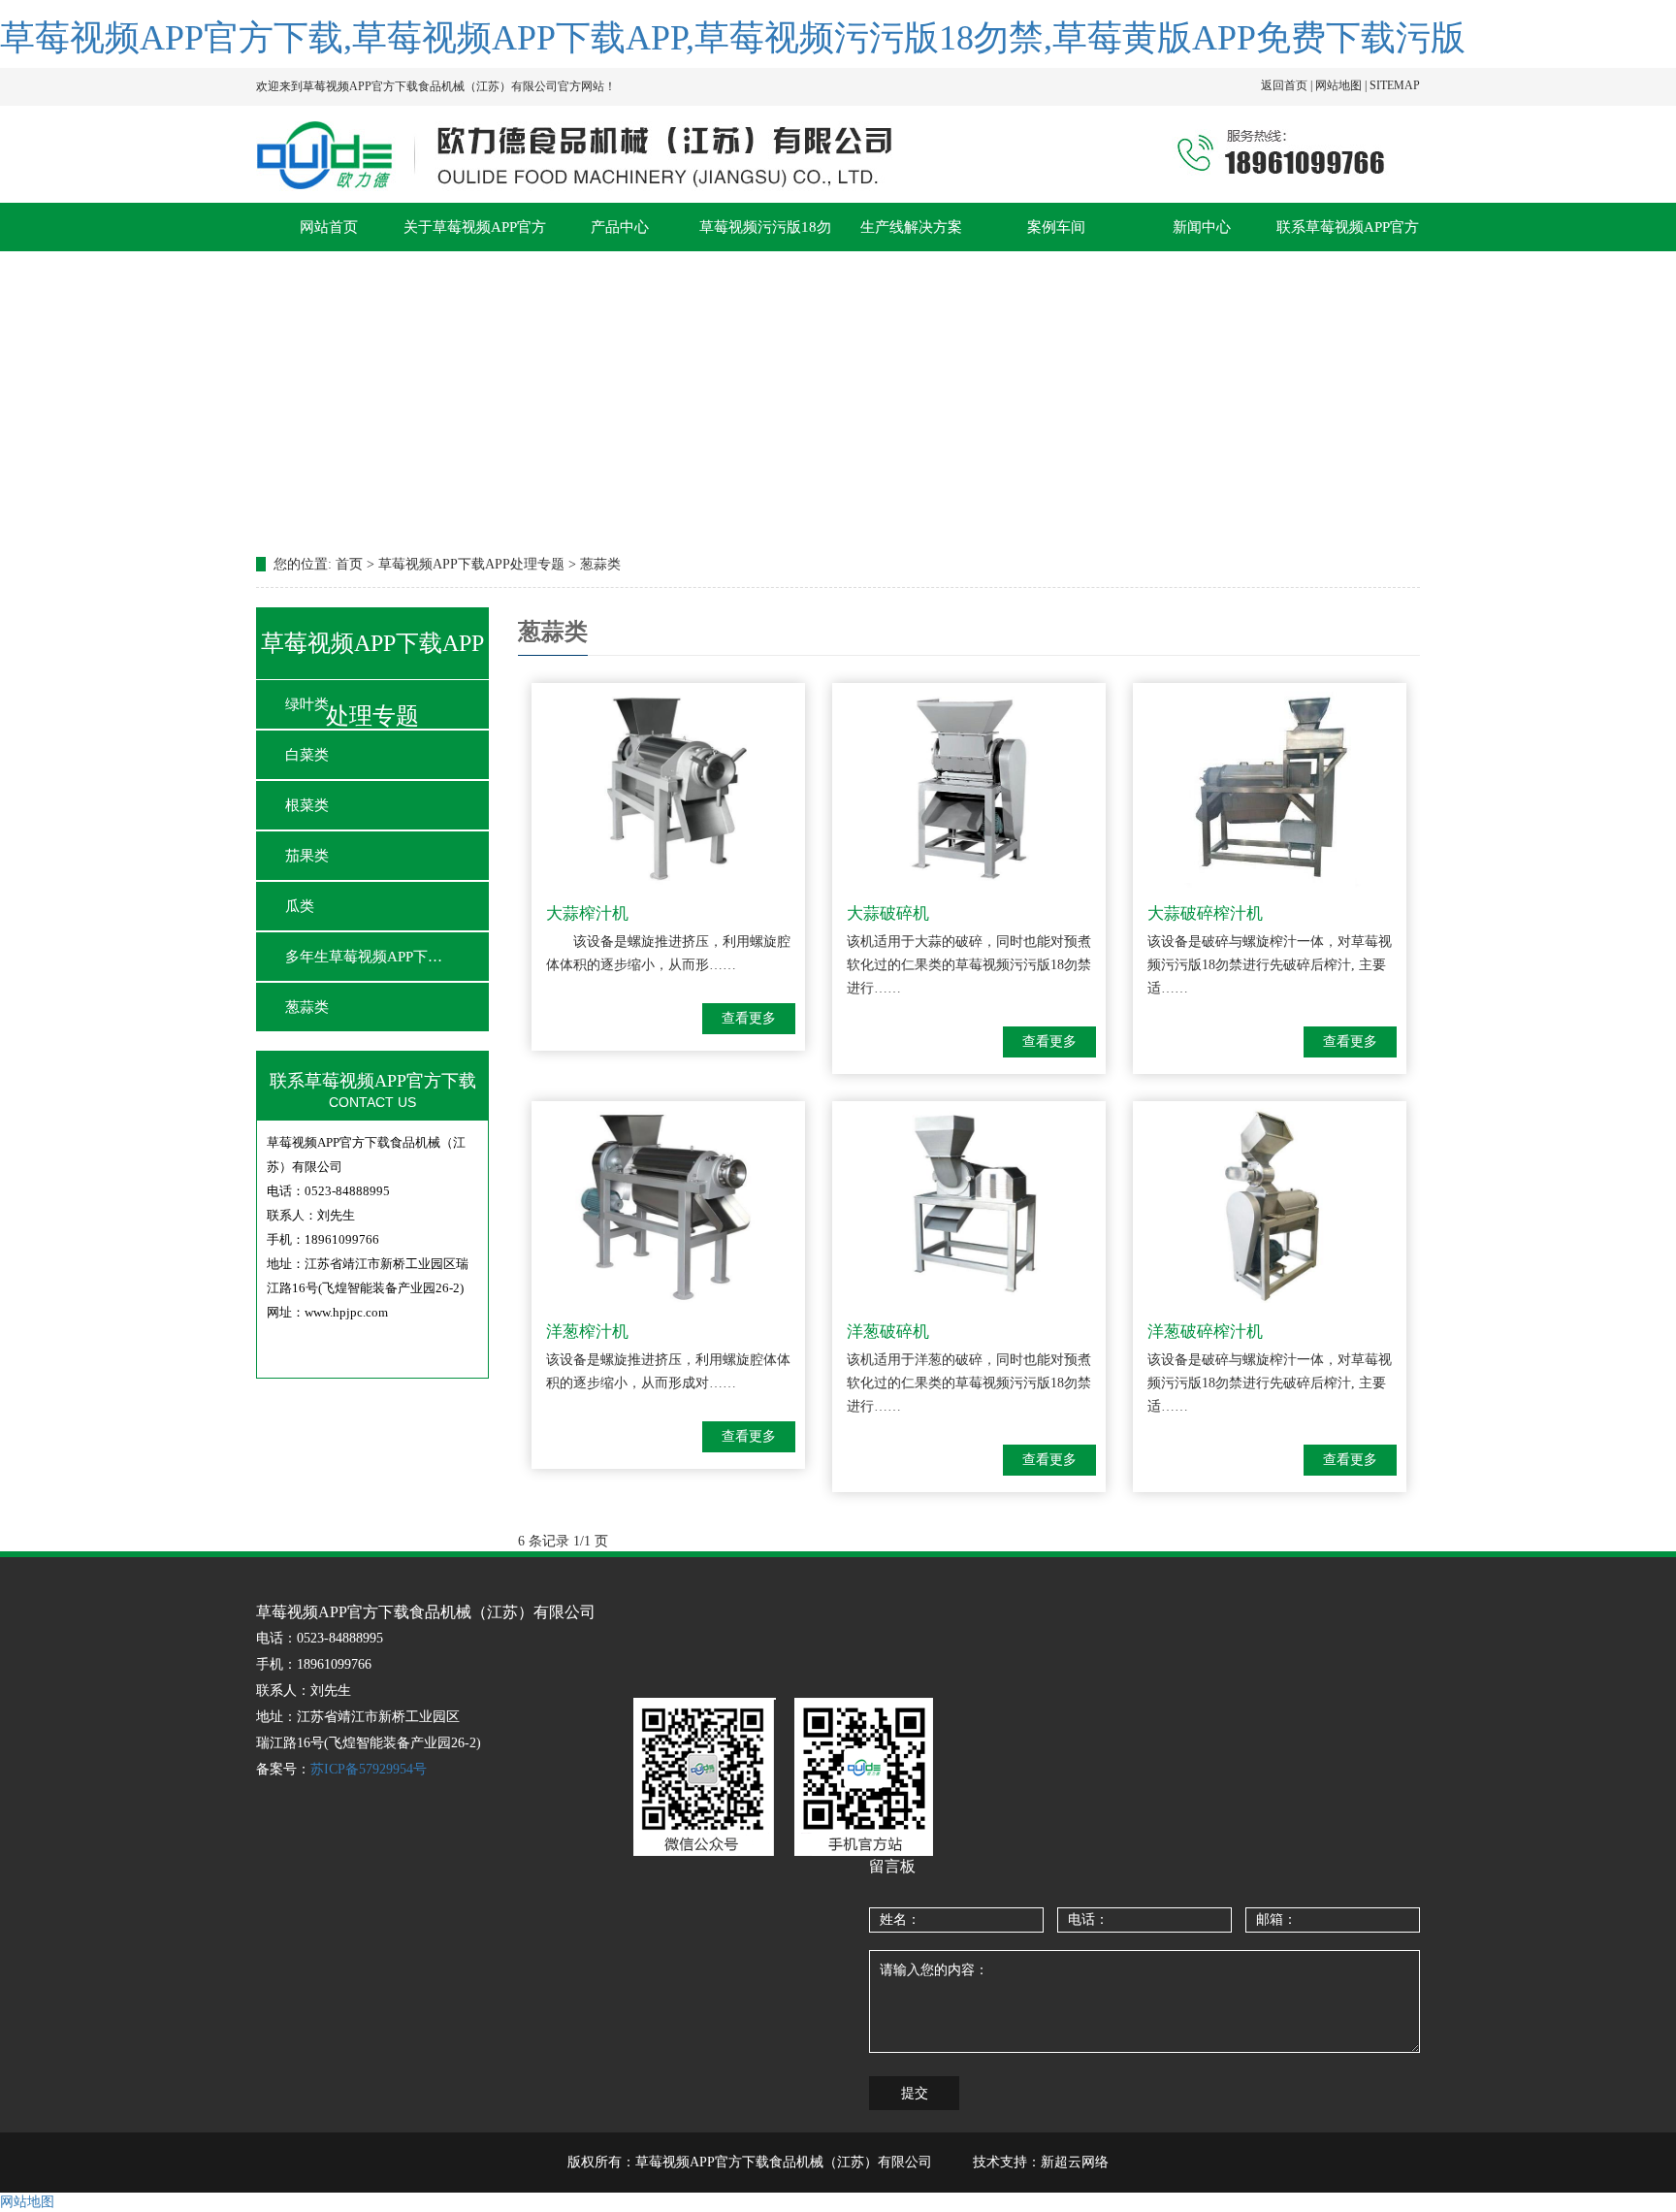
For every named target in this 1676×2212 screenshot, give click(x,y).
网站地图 (27, 2202)
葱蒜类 (307, 1007)
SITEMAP (1395, 85)
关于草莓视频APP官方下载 (475, 235)
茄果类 (307, 856)
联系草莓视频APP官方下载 (1348, 235)
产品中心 (620, 227)
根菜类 (307, 805)
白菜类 (307, 755)
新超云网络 (1075, 2162)
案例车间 (1056, 227)
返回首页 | (1288, 85)
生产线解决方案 (911, 227)
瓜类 (300, 906)
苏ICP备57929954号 (369, 1769)
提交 (915, 2093)
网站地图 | (1342, 85)
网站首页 (329, 227)
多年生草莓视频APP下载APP (368, 957)
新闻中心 (1202, 227)
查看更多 (749, 1018)
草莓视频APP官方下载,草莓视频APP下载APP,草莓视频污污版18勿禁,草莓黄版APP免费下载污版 (733, 38)
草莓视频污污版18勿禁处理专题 (765, 235)
